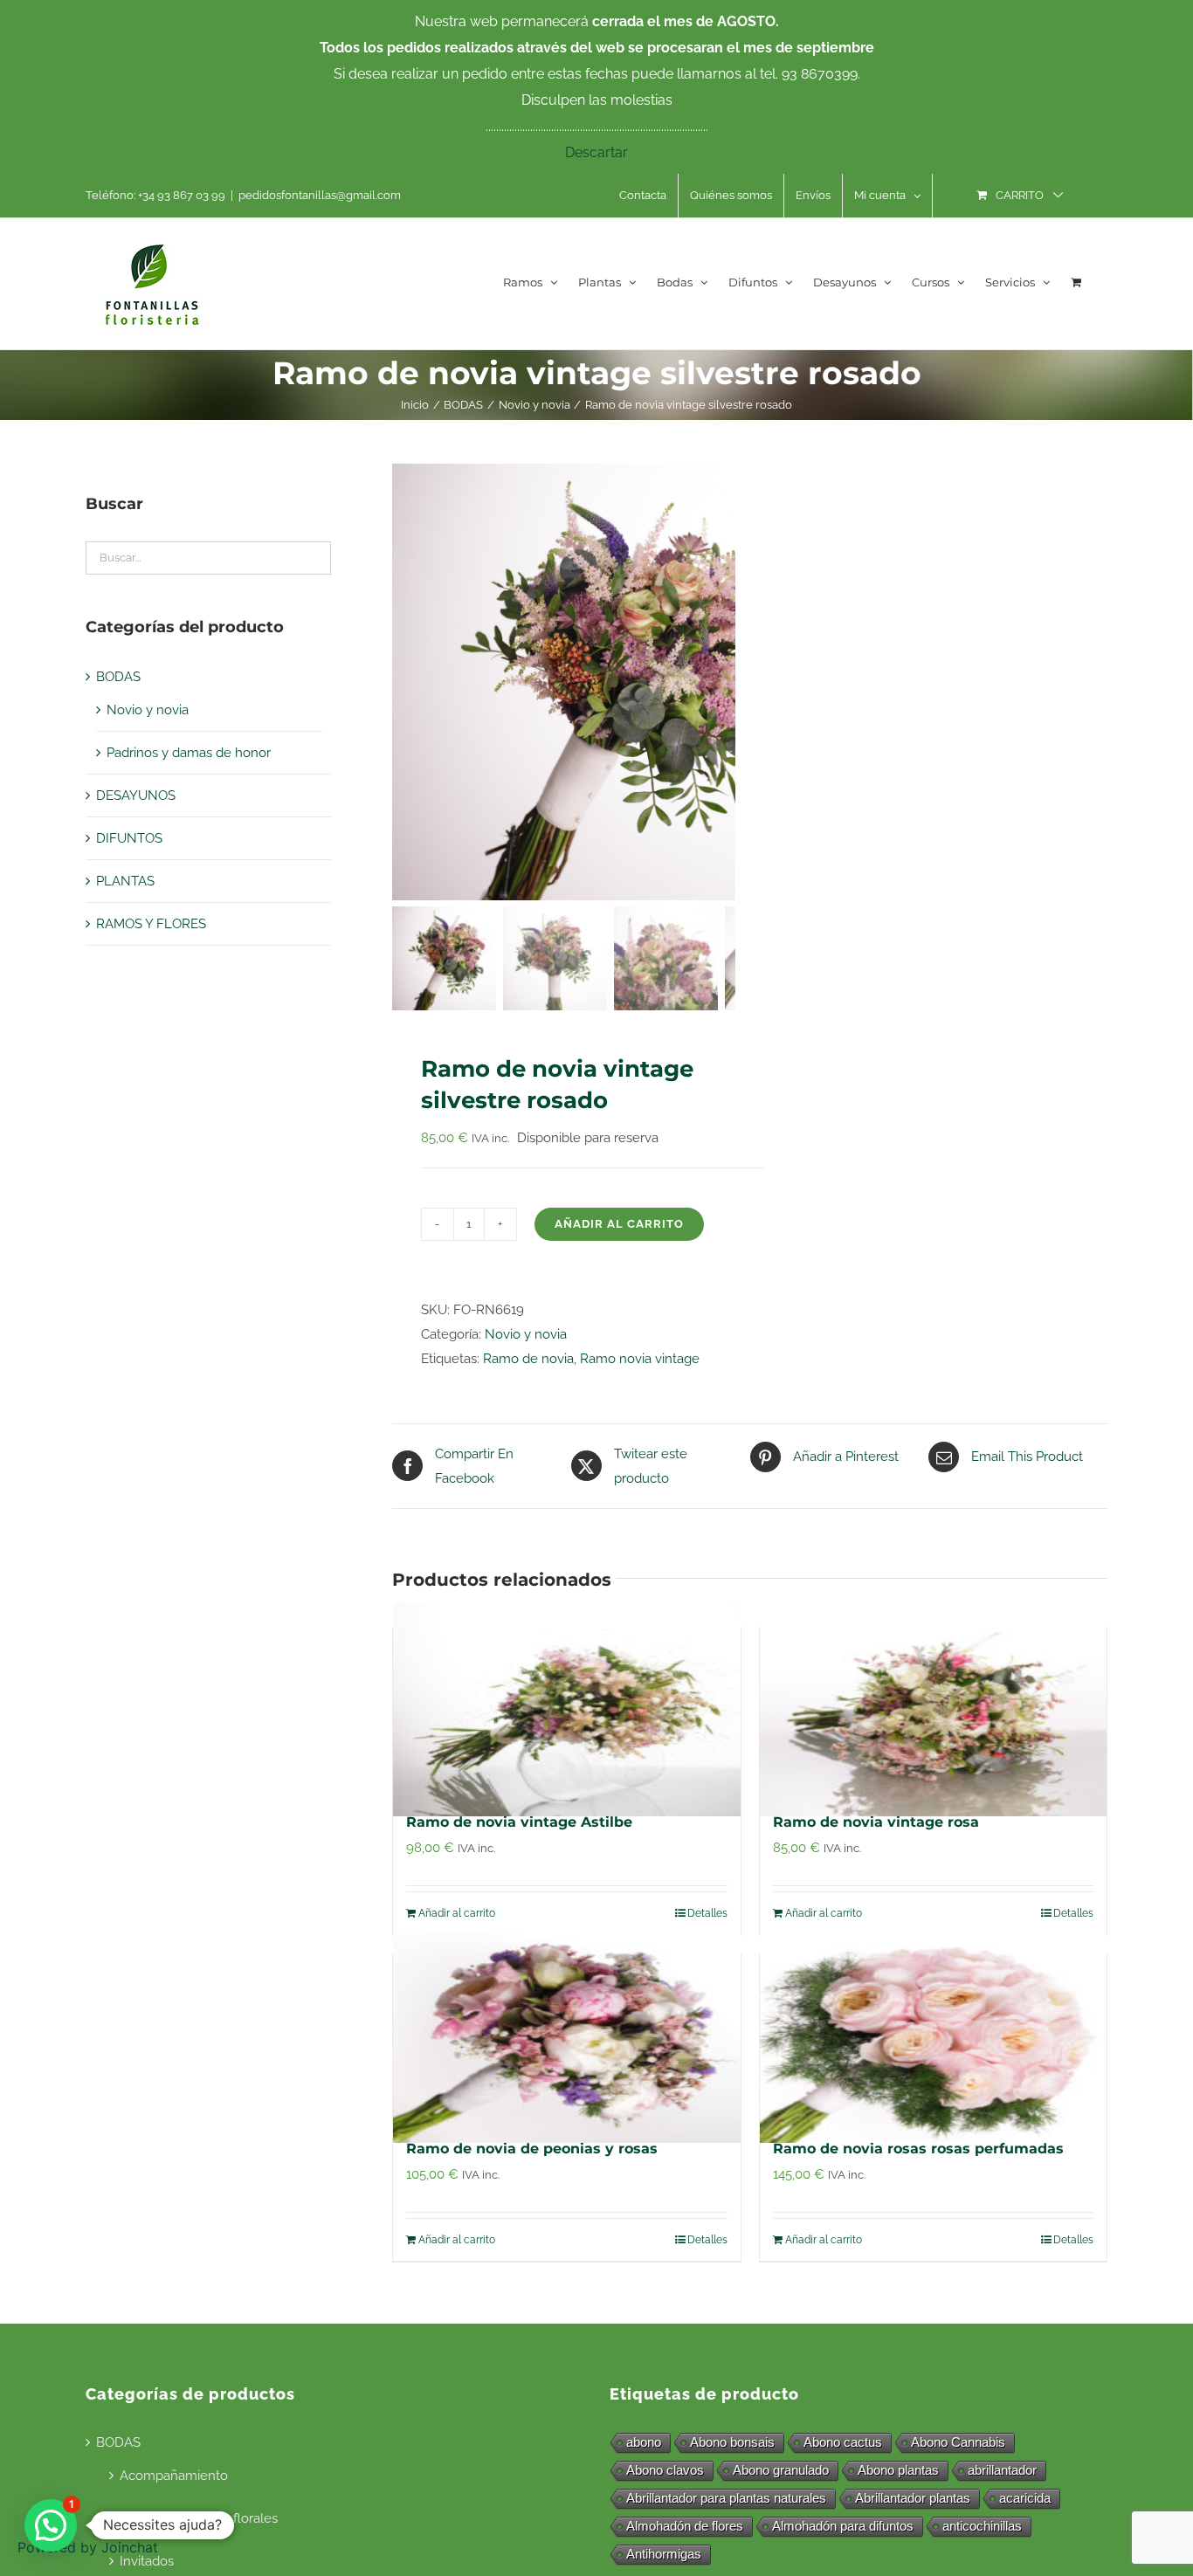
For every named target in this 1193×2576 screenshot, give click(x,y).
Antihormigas (664, 2554)
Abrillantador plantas (913, 2498)
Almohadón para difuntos (843, 2526)
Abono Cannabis (958, 2442)
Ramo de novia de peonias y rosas (532, 2149)
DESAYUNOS (136, 796)
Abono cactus (843, 2442)
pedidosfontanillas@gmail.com (320, 195)
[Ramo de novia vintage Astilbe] (567, 1710)
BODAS (118, 677)
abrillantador (1002, 2470)
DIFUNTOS (129, 838)
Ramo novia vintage (640, 1359)
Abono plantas (898, 2470)
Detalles (707, 1913)
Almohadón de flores (685, 2526)
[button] (51, 2525)
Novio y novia (526, 1334)
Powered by (88, 2547)
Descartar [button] (596, 152)
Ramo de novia (528, 1359)
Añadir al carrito (619, 1224)
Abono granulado (781, 2470)
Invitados (147, 2561)
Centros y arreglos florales (199, 2518)
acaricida (1025, 2498)
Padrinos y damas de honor (189, 753)
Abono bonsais (732, 2442)
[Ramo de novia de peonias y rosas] (567, 2036)
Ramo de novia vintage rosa (876, 1822)
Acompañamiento (174, 2476)
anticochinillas (982, 2526)
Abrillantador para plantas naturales (726, 2498)
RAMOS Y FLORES (151, 924)
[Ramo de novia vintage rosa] (934, 1710)
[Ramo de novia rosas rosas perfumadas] (934, 2036)
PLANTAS (125, 881)
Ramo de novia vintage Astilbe (519, 1822)
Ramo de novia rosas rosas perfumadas (918, 2149)
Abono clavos (665, 2470)
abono (644, 2442)
